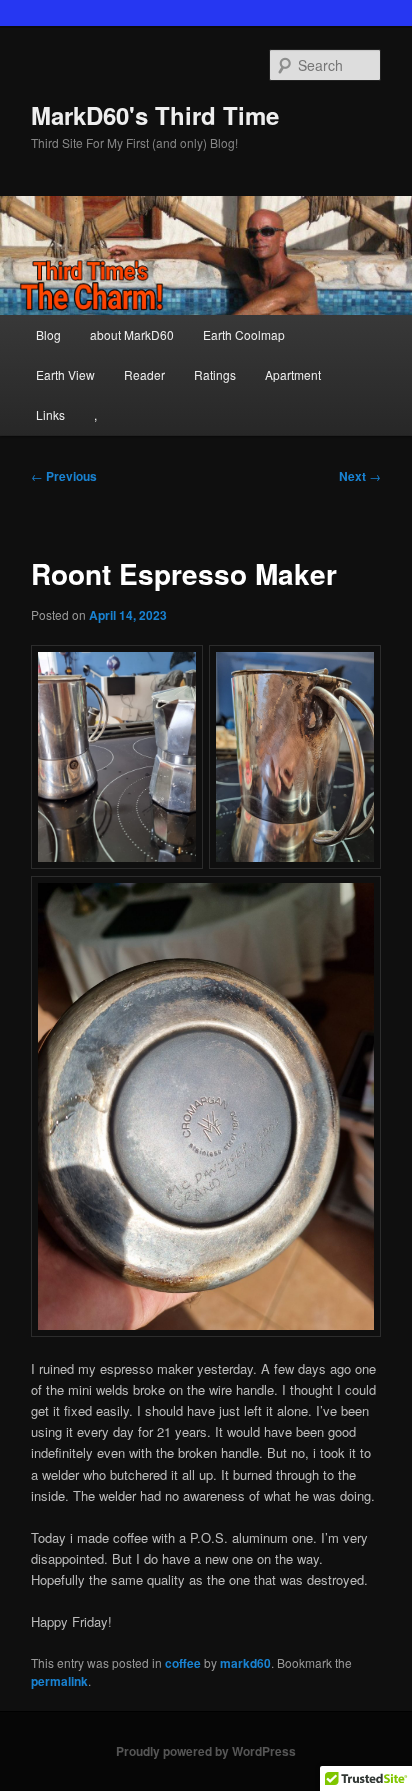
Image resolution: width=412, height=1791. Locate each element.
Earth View (65, 374)
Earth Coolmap (244, 334)
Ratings (215, 374)
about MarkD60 (132, 334)
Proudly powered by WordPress (206, 1751)
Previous (64, 476)
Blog (48, 334)
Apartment (293, 374)
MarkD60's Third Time (155, 115)
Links (50, 414)
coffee (183, 1663)
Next (360, 476)
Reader (144, 374)
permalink (59, 1681)
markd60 (245, 1663)
